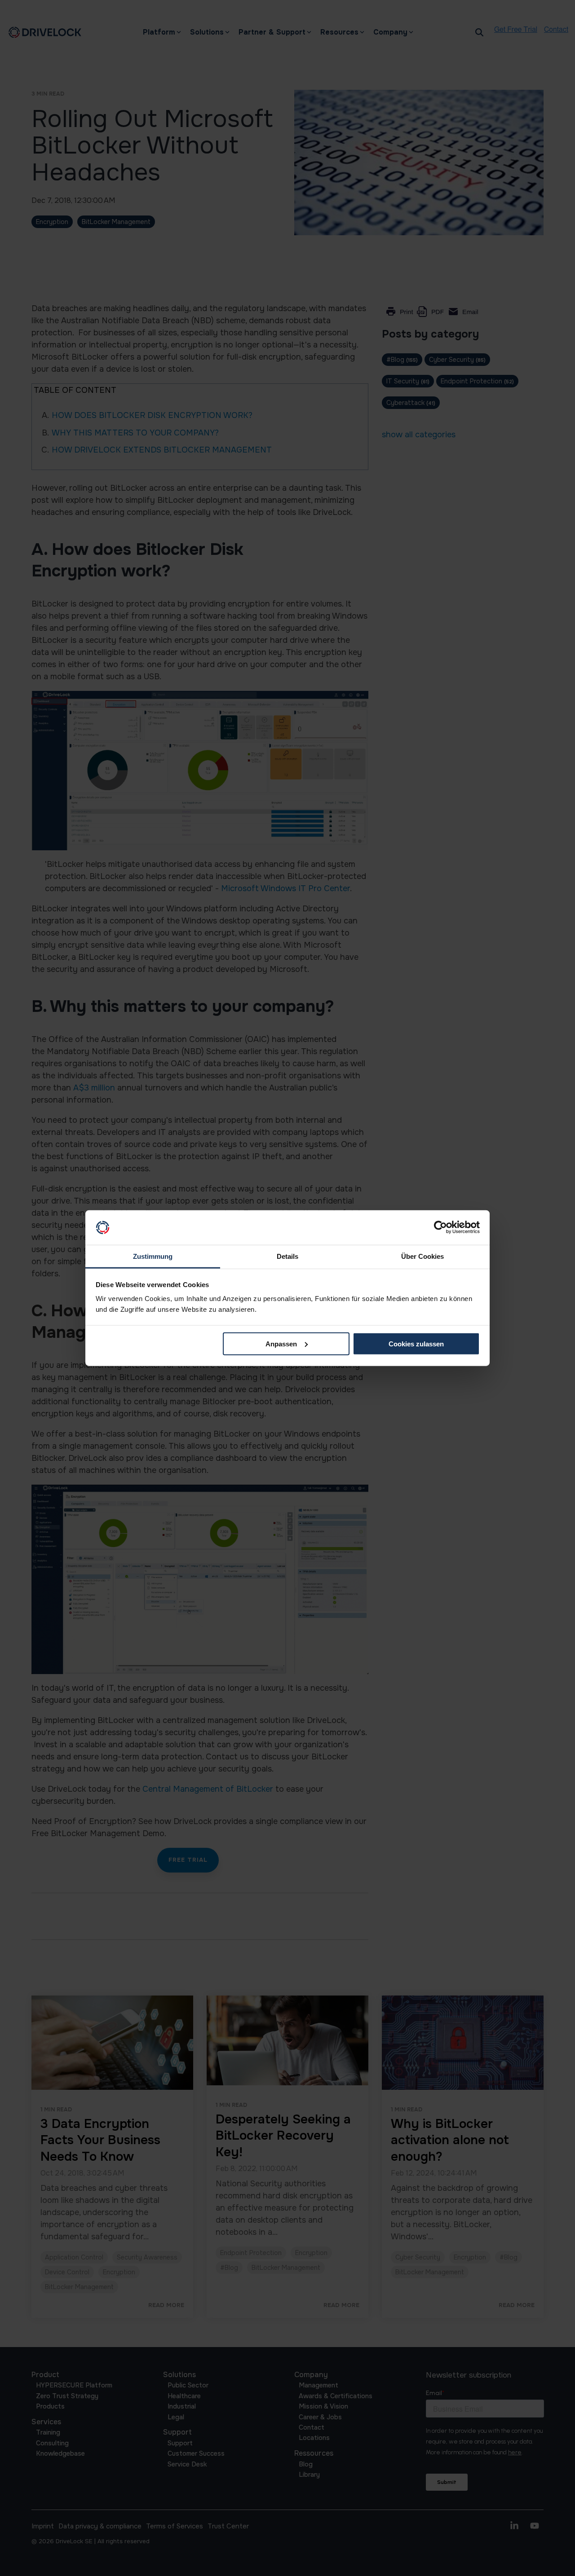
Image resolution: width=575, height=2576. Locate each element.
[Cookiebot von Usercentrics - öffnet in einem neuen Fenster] (440, 1227)
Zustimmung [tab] (153, 1256)
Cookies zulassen (416, 1344)
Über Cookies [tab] (422, 1256)
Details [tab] (287, 1256)
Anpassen (281, 1344)
